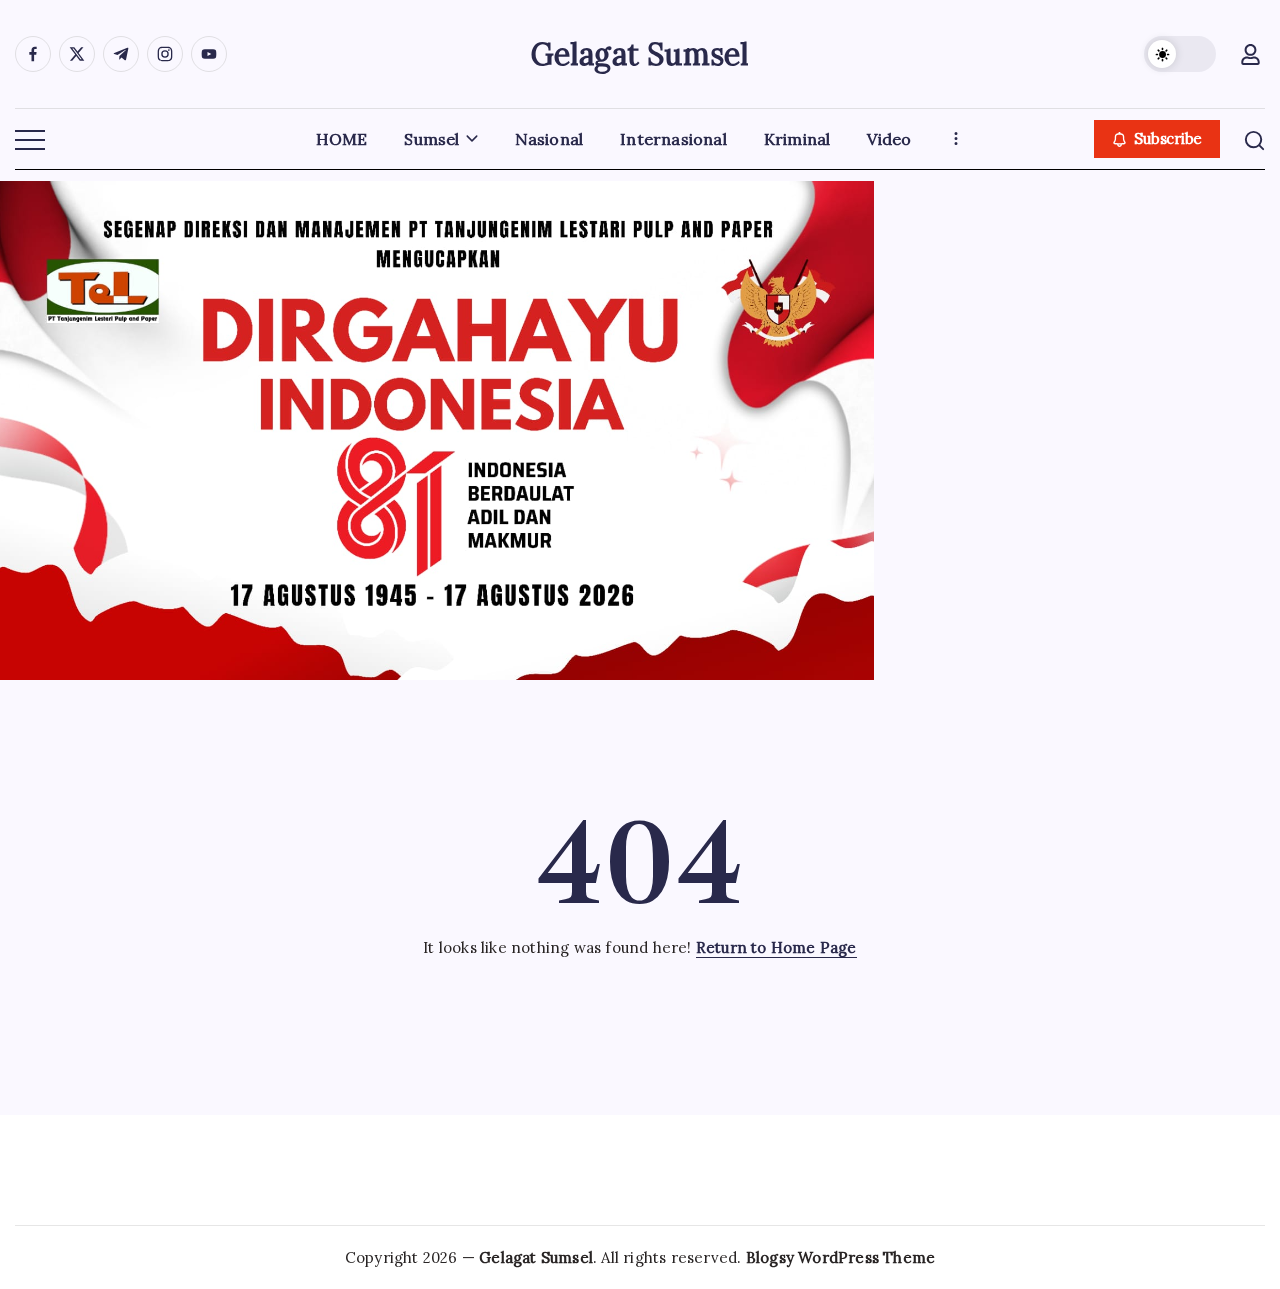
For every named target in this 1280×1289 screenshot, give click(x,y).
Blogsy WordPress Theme (840, 1257)
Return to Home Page (776, 947)
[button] (1180, 54)
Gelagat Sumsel (640, 54)
